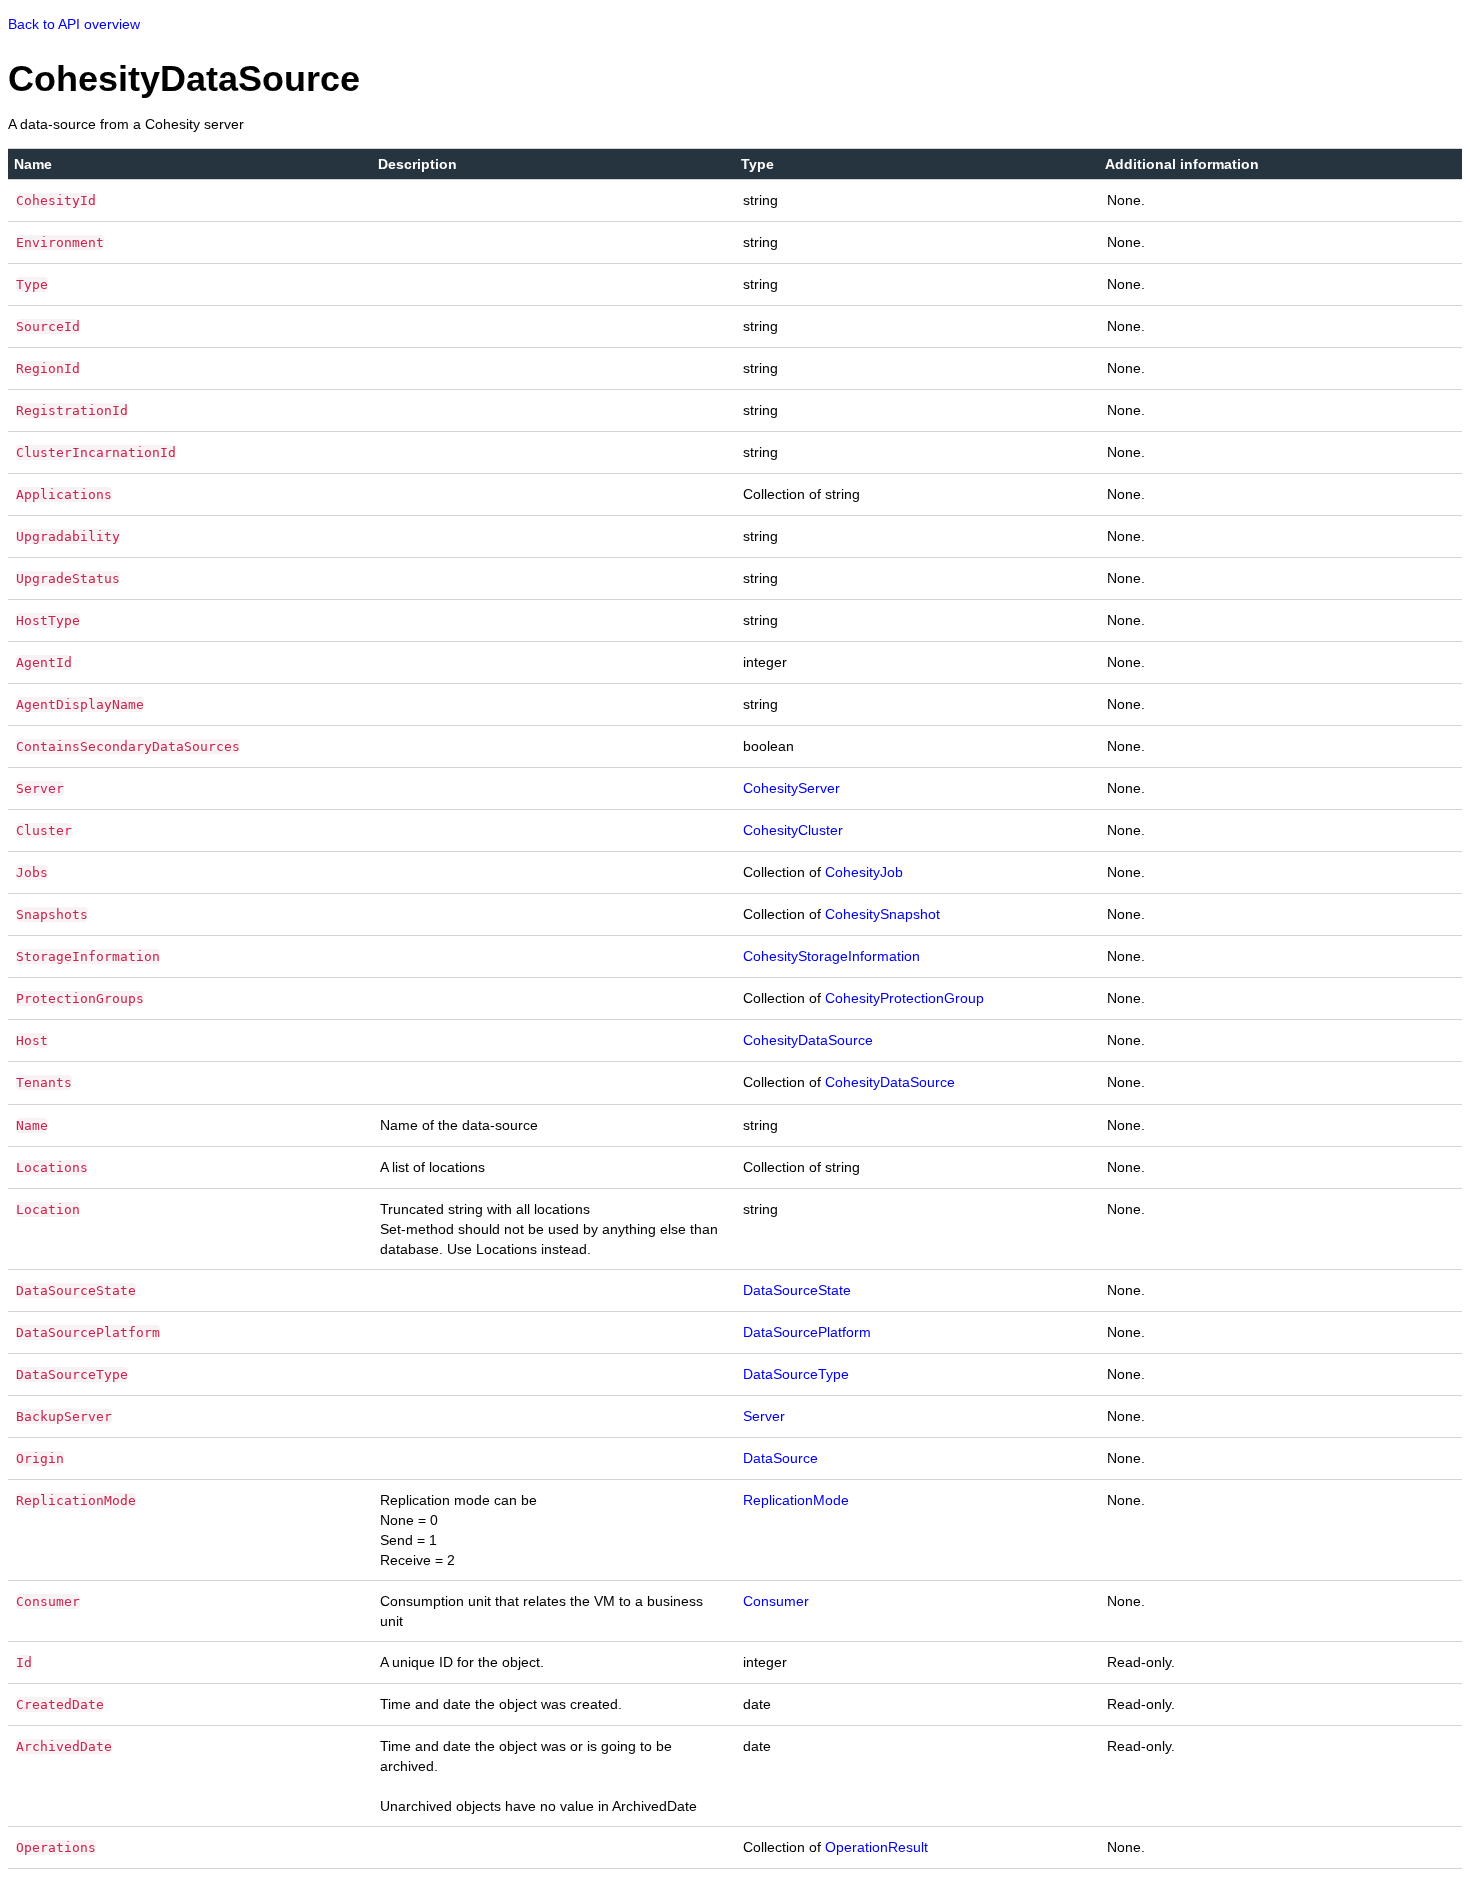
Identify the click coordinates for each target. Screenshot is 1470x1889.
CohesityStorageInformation (831, 956)
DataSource (780, 1458)
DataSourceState (797, 1290)
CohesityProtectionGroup (904, 998)
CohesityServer (791, 788)
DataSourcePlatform (807, 1332)
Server (764, 1416)
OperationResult (876, 1847)
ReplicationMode (796, 1500)
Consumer (776, 1601)
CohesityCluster (793, 830)
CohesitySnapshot (882, 914)
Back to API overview (74, 24)
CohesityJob (864, 872)
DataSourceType (796, 1374)
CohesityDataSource (808, 1040)
